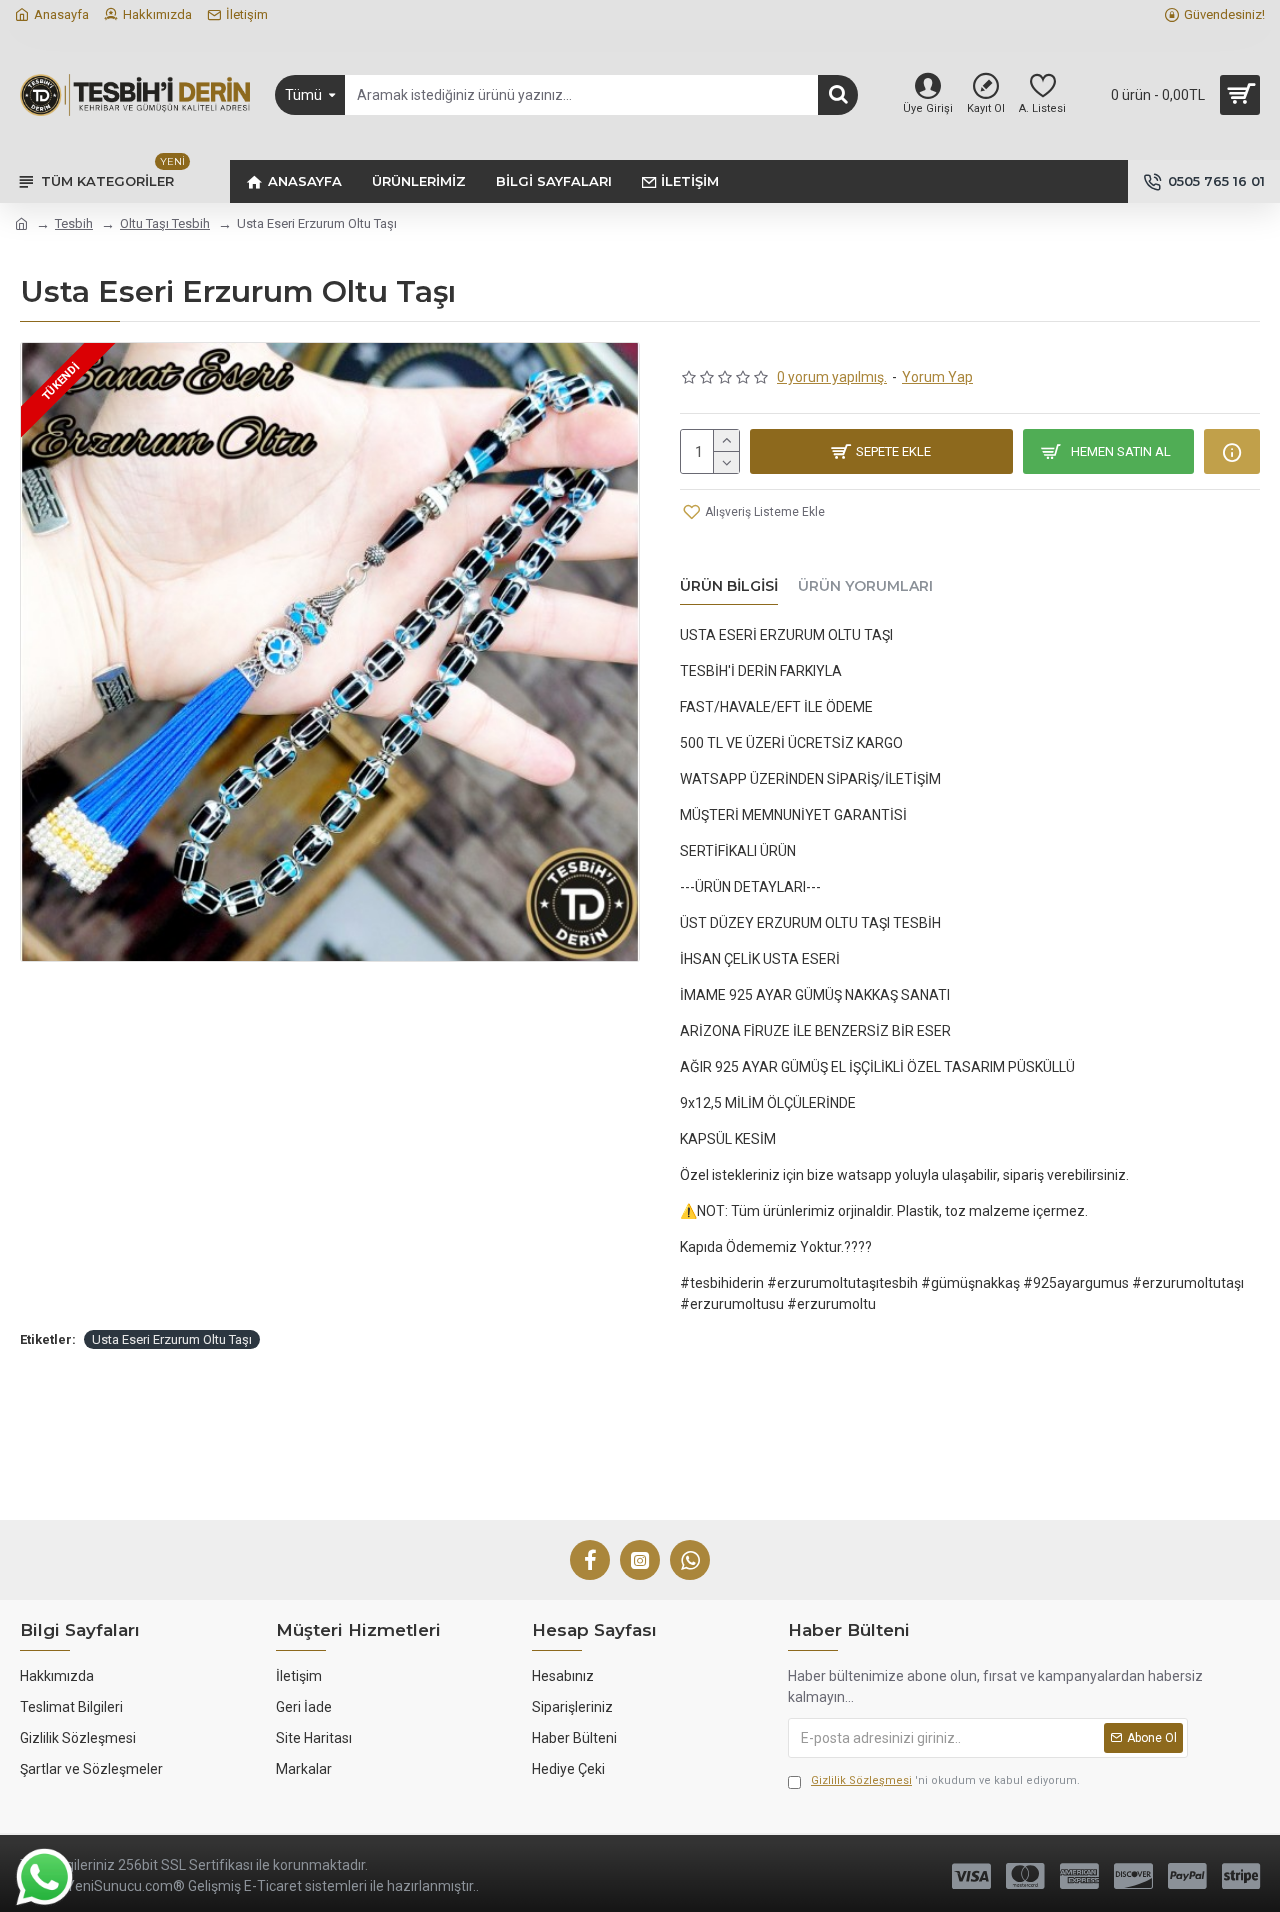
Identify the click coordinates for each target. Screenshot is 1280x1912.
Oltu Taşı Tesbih (165, 223)
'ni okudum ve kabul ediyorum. (945, 1780)
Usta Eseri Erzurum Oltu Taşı (172, 1339)
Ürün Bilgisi (729, 586)
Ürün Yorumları (865, 586)
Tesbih (74, 223)
